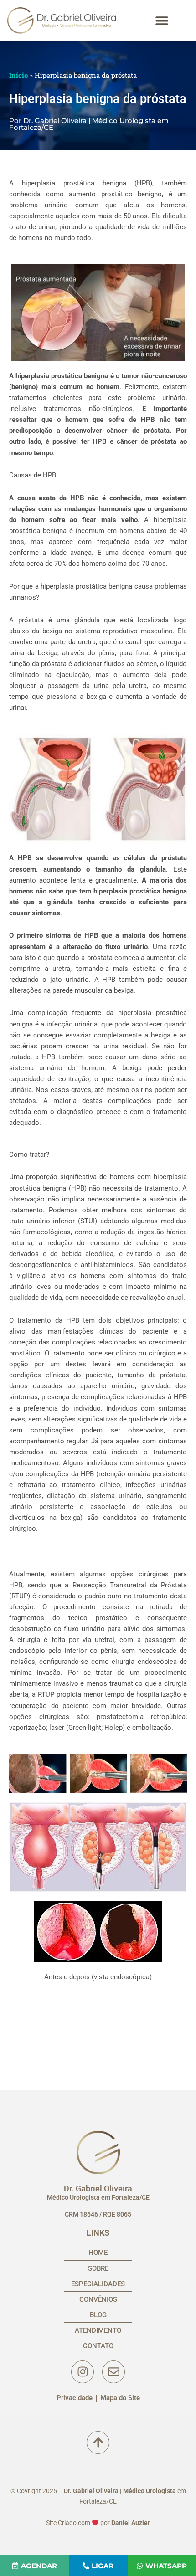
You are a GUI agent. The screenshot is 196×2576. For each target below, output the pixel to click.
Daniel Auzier (131, 2523)
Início (18, 75)
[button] (162, 21)
